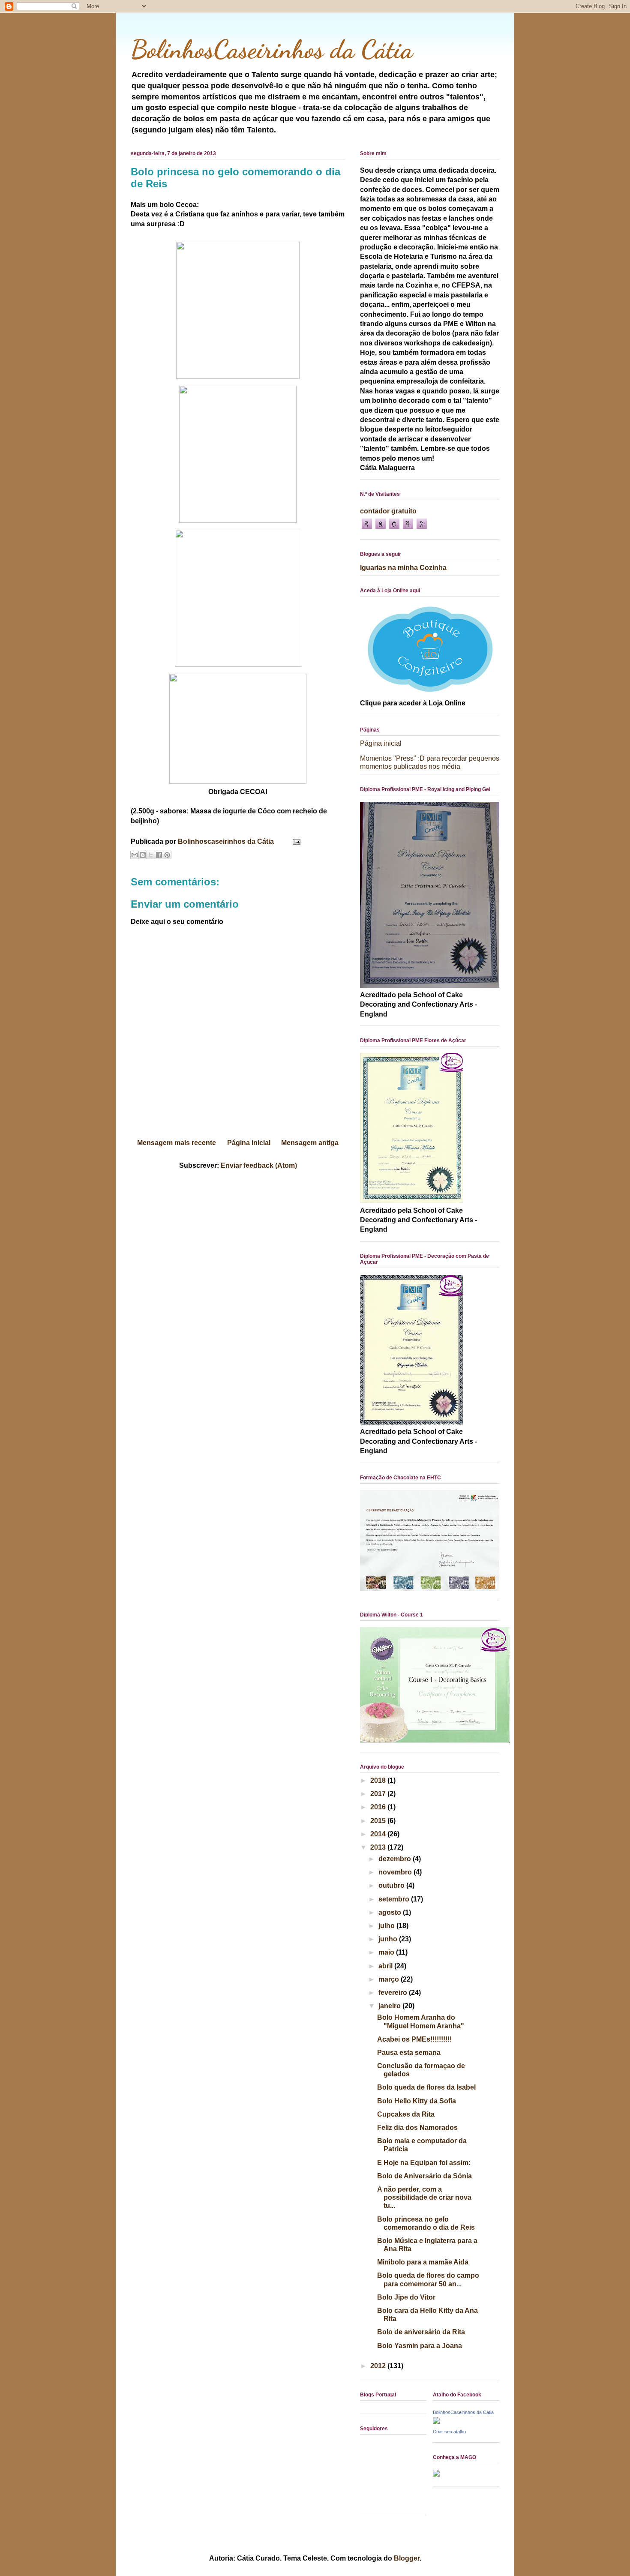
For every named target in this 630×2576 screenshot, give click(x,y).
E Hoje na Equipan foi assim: (424, 2163)
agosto (391, 1912)
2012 (379, 2366)
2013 (379, 1847)
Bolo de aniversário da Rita (421, 2332)
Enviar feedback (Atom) (259, 1165)
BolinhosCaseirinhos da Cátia (272, 49)
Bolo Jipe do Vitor (406, 2297)
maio (387, 1952)
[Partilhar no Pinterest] (167, 855)
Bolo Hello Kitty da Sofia (417, 2101)
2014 (379, 1834)
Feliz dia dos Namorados (417, 2128)
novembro (396, 1872)
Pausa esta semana (409, 2053)
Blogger (407, 2558)
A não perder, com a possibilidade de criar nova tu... (424, 2197)
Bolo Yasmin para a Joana (420, 2346)
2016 (379, 1807)
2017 (379, 1794)
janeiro (390, 2006)
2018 (379, 1780)
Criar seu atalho (449, 2432)
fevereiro (394, 1993)
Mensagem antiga (310, 1143)
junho (389, 1939)
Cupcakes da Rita (406, 2114)
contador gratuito (388, 511)
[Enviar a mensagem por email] (135, 855)
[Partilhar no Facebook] (159, 855)
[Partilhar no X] (151, 855)
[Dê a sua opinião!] (143, 855)
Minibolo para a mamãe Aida (423, 2262)
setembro (395, 1899)
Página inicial (249, 1143)
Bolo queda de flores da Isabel (426, 2087)
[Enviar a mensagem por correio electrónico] (295, 841)
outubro (392, 1885)
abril (386, 1966)
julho (387, 1926)
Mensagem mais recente (177, 1143)
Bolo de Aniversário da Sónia (424, 2176)
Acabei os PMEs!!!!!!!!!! (414, 2039)
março (390, 1979)
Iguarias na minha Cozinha (403, 568)
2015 (379, 1821)
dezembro (396, 1859)
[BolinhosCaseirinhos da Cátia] (436, 2422)
